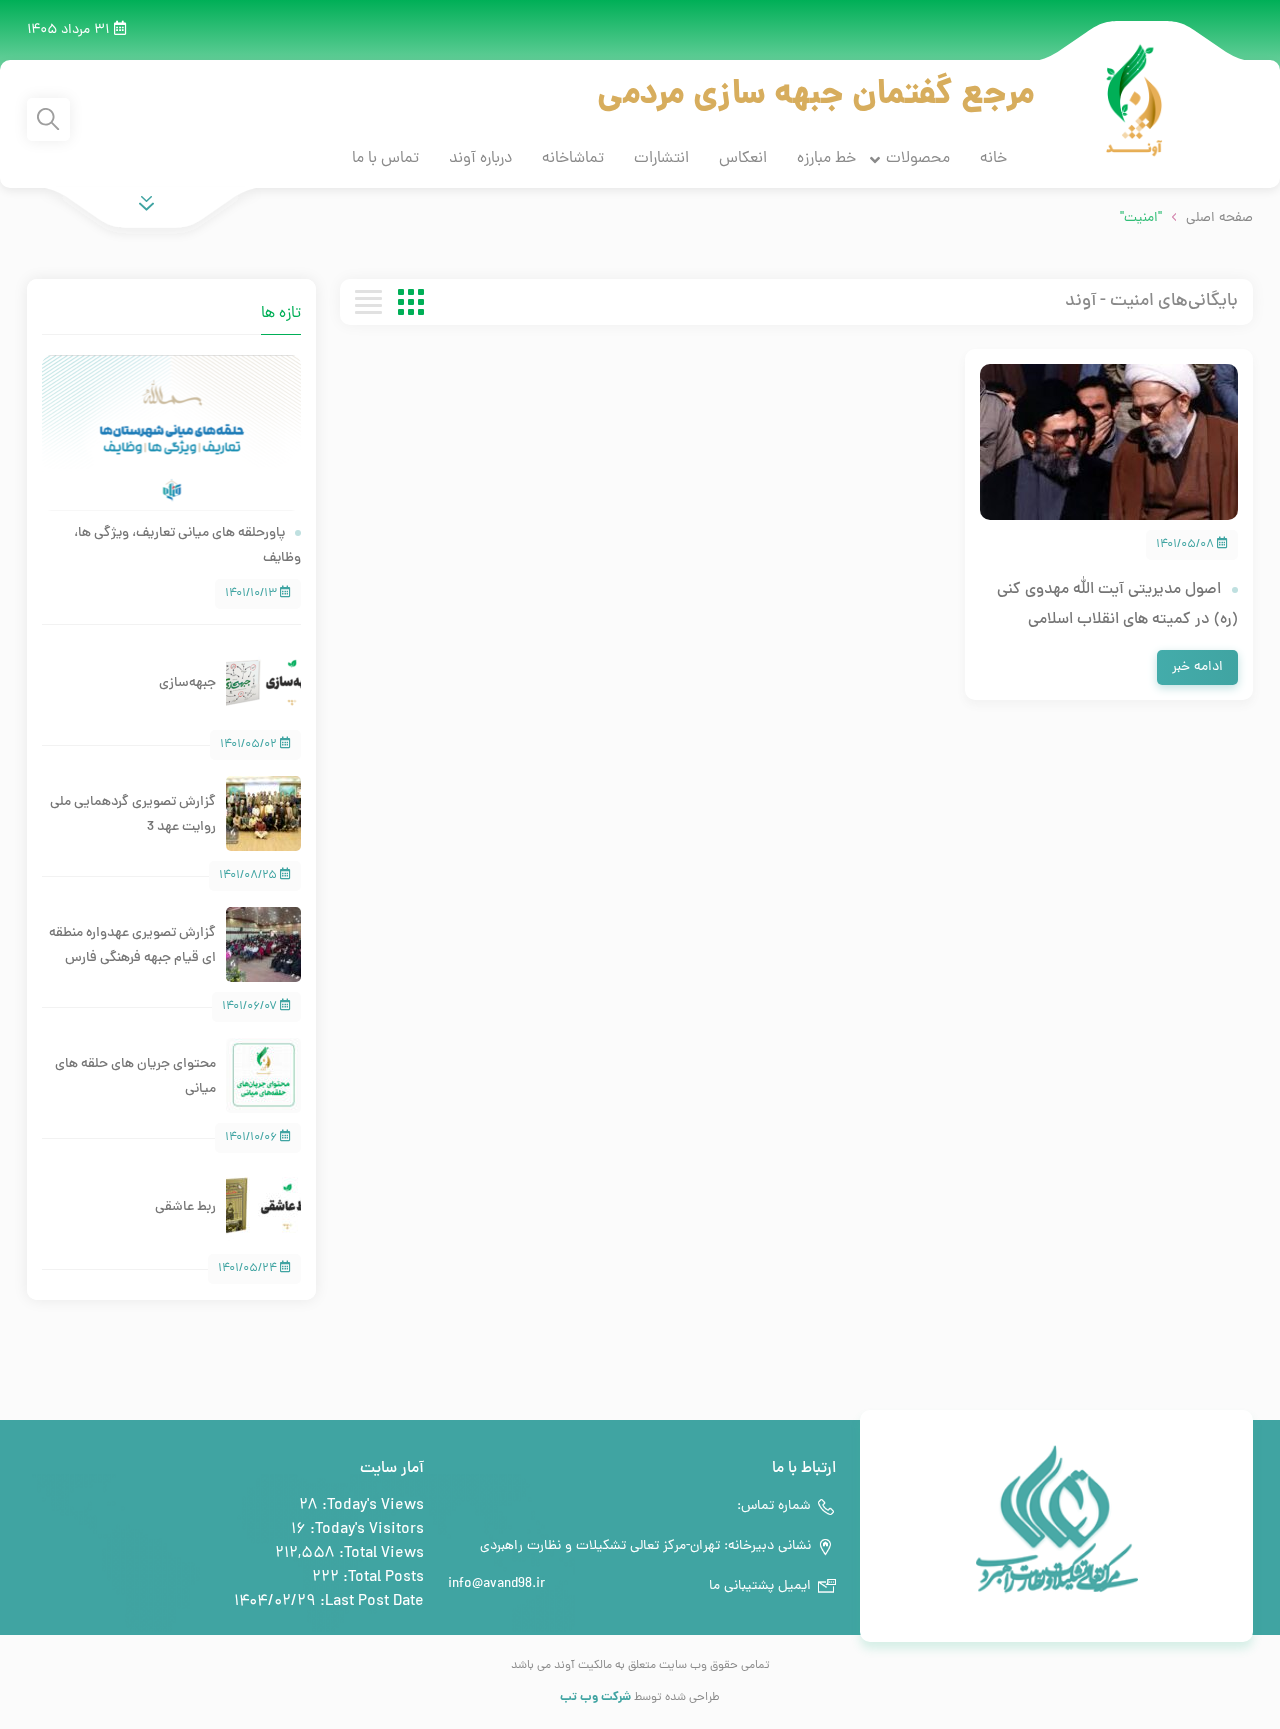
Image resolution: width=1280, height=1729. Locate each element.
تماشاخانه (573, 159)
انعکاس (743, 159)
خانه (993, 159)
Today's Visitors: (365, 1530)
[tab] (151, 302)
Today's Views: (371, 1506)
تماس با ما (385, 159)
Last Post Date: (370, 1602)
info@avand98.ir (496, 1584)
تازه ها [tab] (281, 314)
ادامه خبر (1197, 667)
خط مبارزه (826, 159)
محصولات (918, 159)
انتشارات (661, 159)
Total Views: (379, 1554)
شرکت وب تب (595, 1697)
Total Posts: (381, 1578)
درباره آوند (480, 159)
